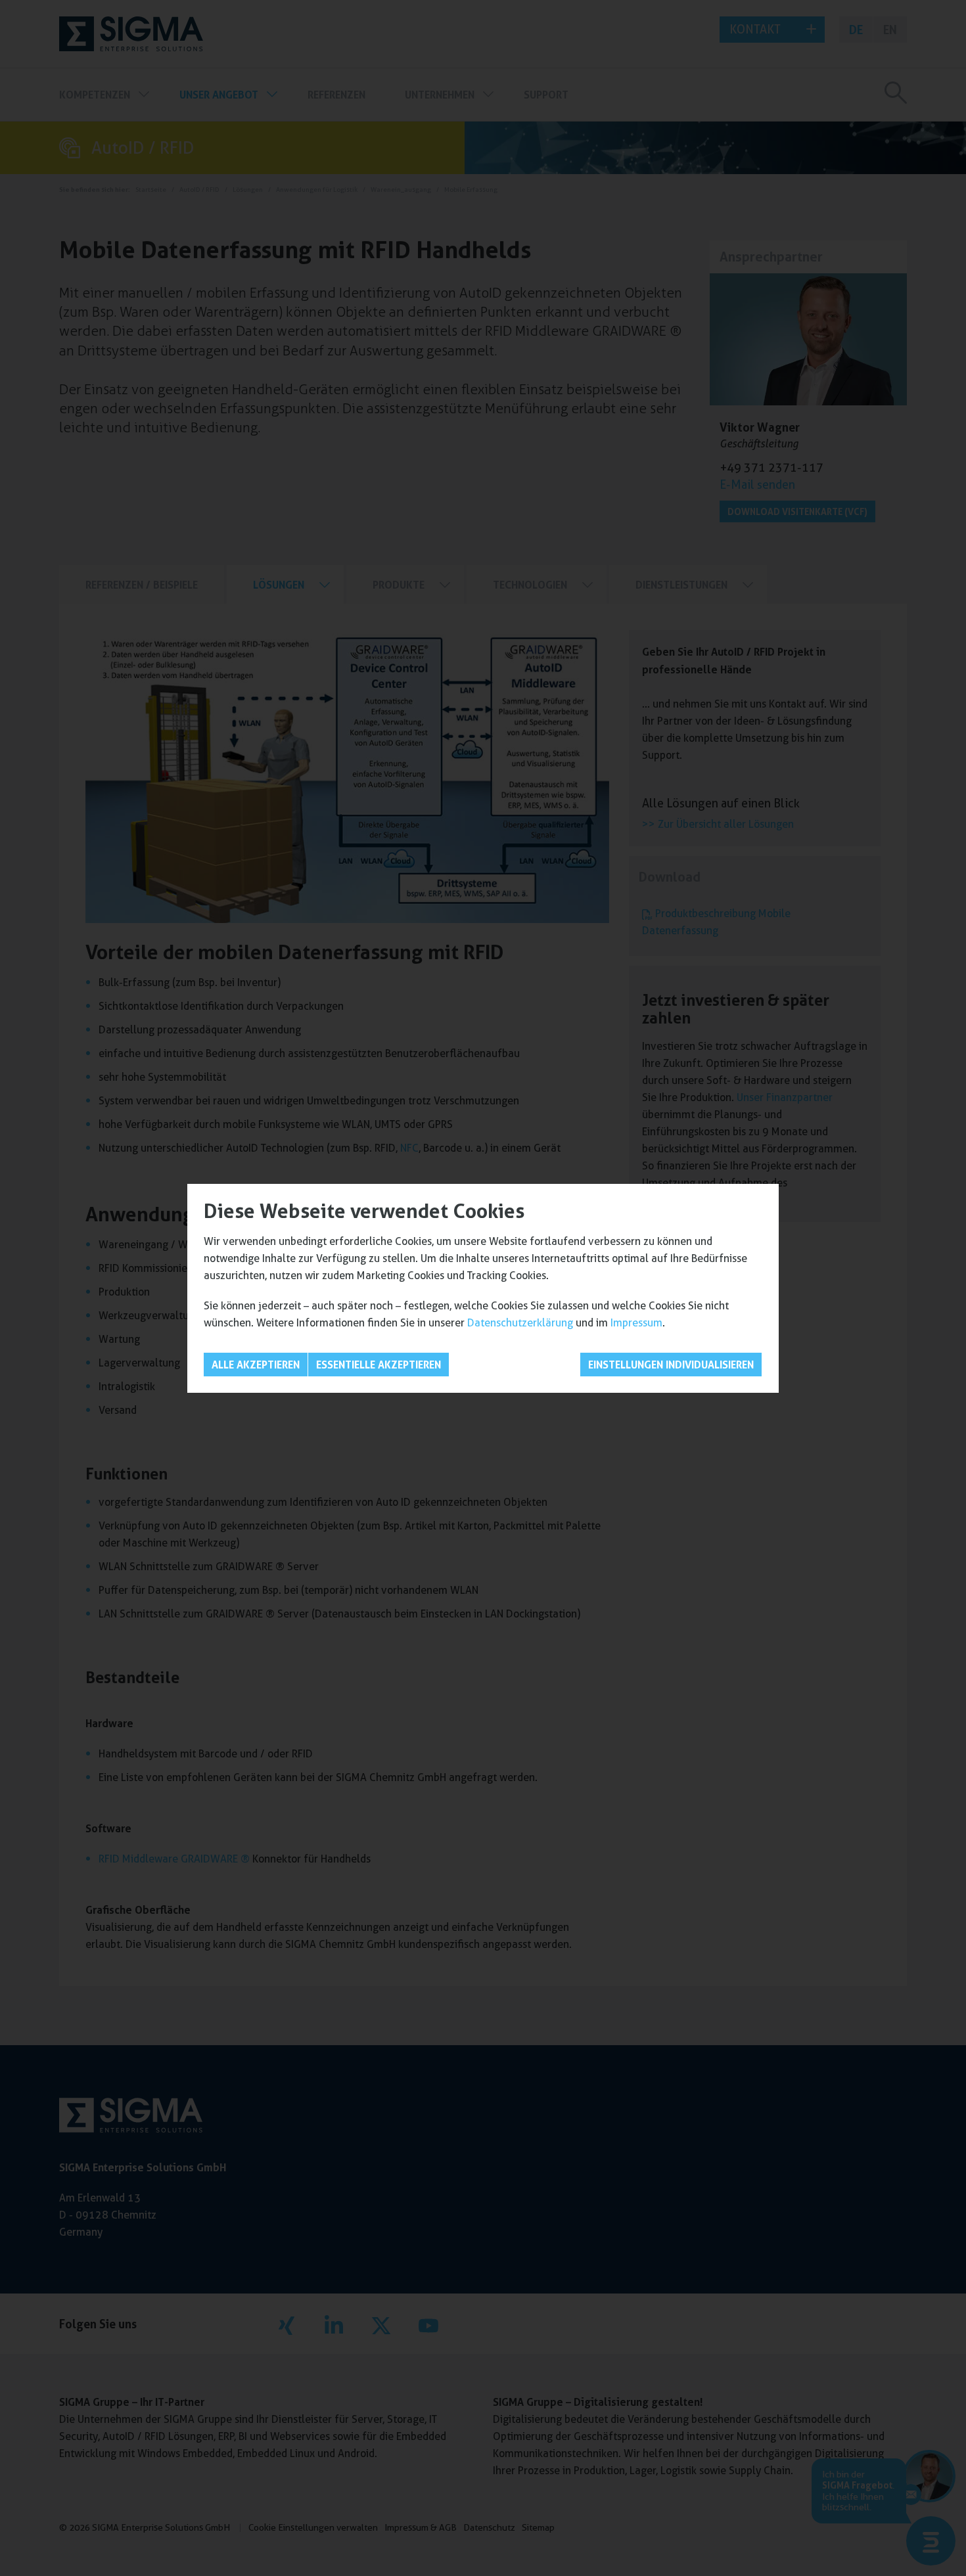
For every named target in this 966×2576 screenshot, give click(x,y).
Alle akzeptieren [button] (256, 1365)
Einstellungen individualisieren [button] (671, 1365)
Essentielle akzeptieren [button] (379, 1365)
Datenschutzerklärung (520, 1323)
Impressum (636, 1323)
